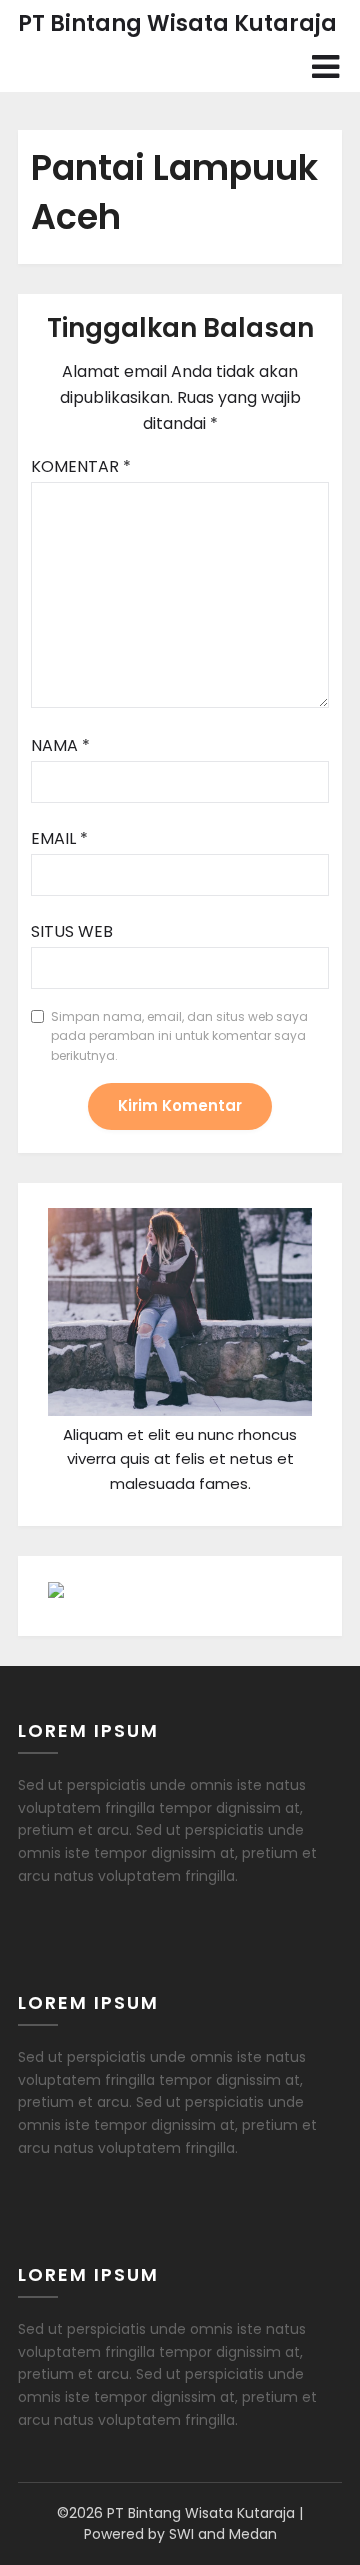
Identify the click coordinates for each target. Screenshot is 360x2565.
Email (59, 838)
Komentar (81, 466)
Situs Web (72, 931)
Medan (253, 2534)
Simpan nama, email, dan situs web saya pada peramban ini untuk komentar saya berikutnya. (179, 1036)
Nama (60, 745)
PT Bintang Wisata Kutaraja (177, 23)
